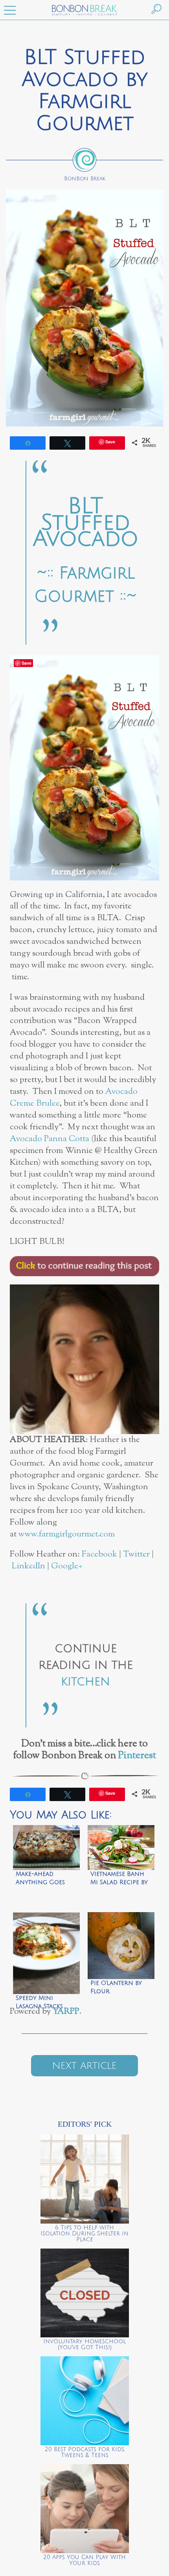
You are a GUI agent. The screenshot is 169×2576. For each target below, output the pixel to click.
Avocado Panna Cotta (50, 1139)
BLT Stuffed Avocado (86, 523)
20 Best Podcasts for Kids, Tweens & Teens (85, 2452)
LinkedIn (28, 1566)
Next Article (84, 2066)
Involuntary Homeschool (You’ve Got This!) (84, 2344)
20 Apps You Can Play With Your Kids (84, 2560)
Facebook (99, 1554)
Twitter (136, 1554)
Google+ (67, 1566)
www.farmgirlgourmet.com (67, 1534)
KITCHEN (85, 1682)
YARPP (66, 2012)
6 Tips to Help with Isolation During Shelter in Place (84, 2234)
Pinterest (137, 1756)
